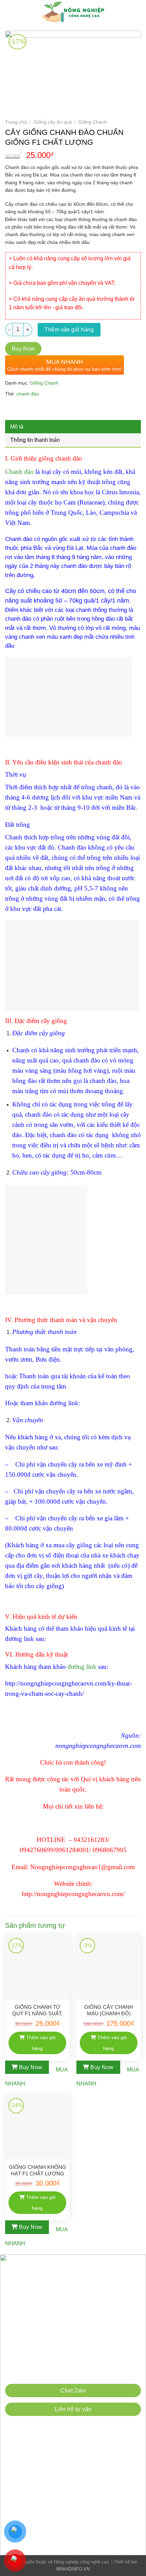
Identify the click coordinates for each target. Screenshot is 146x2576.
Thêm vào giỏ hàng (69, 330)
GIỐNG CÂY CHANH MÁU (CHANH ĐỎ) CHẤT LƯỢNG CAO (109, 2011)
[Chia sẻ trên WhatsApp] (11, 410)
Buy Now (23, 349)
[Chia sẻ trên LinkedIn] (72, 410)
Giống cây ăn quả (53, 122)
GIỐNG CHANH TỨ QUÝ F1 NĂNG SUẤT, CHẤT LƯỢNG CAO (37, 2011)
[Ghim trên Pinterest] (60, 410)
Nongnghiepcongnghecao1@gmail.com (69, 2307)
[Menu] (10, 12)
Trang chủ (16, 122)
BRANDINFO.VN (73, 2569)
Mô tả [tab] (17, 427)
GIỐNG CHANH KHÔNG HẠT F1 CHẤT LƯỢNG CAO (38, 2171)
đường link (82, 1667)
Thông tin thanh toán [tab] (35, 440)
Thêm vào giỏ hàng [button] (41, 2043)
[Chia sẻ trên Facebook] (24, 410)
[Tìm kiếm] (138, 12)
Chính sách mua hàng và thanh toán (51, 2373)
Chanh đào (19, 472)
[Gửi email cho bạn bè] (48, 410)
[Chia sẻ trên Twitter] (36, 410)
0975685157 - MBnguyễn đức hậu (97, 2340)
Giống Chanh (93, 122)
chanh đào (28, 394)
